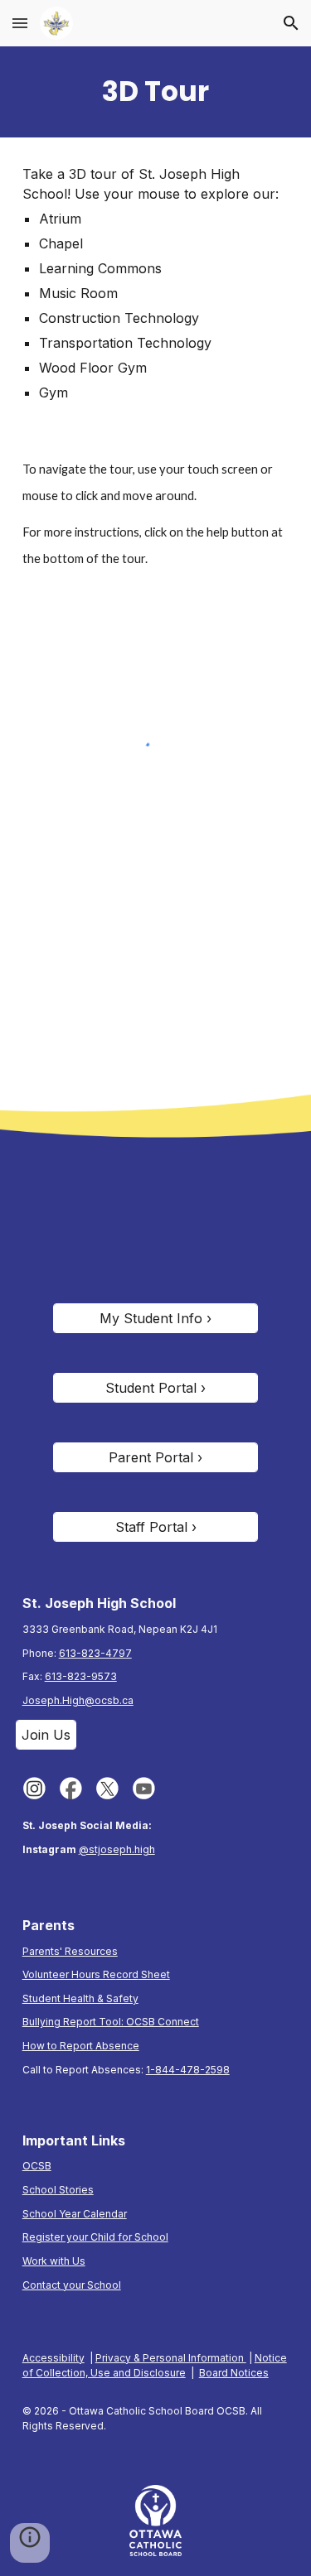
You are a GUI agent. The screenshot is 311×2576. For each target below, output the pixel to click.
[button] (20, 23)
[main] (156, 92)
